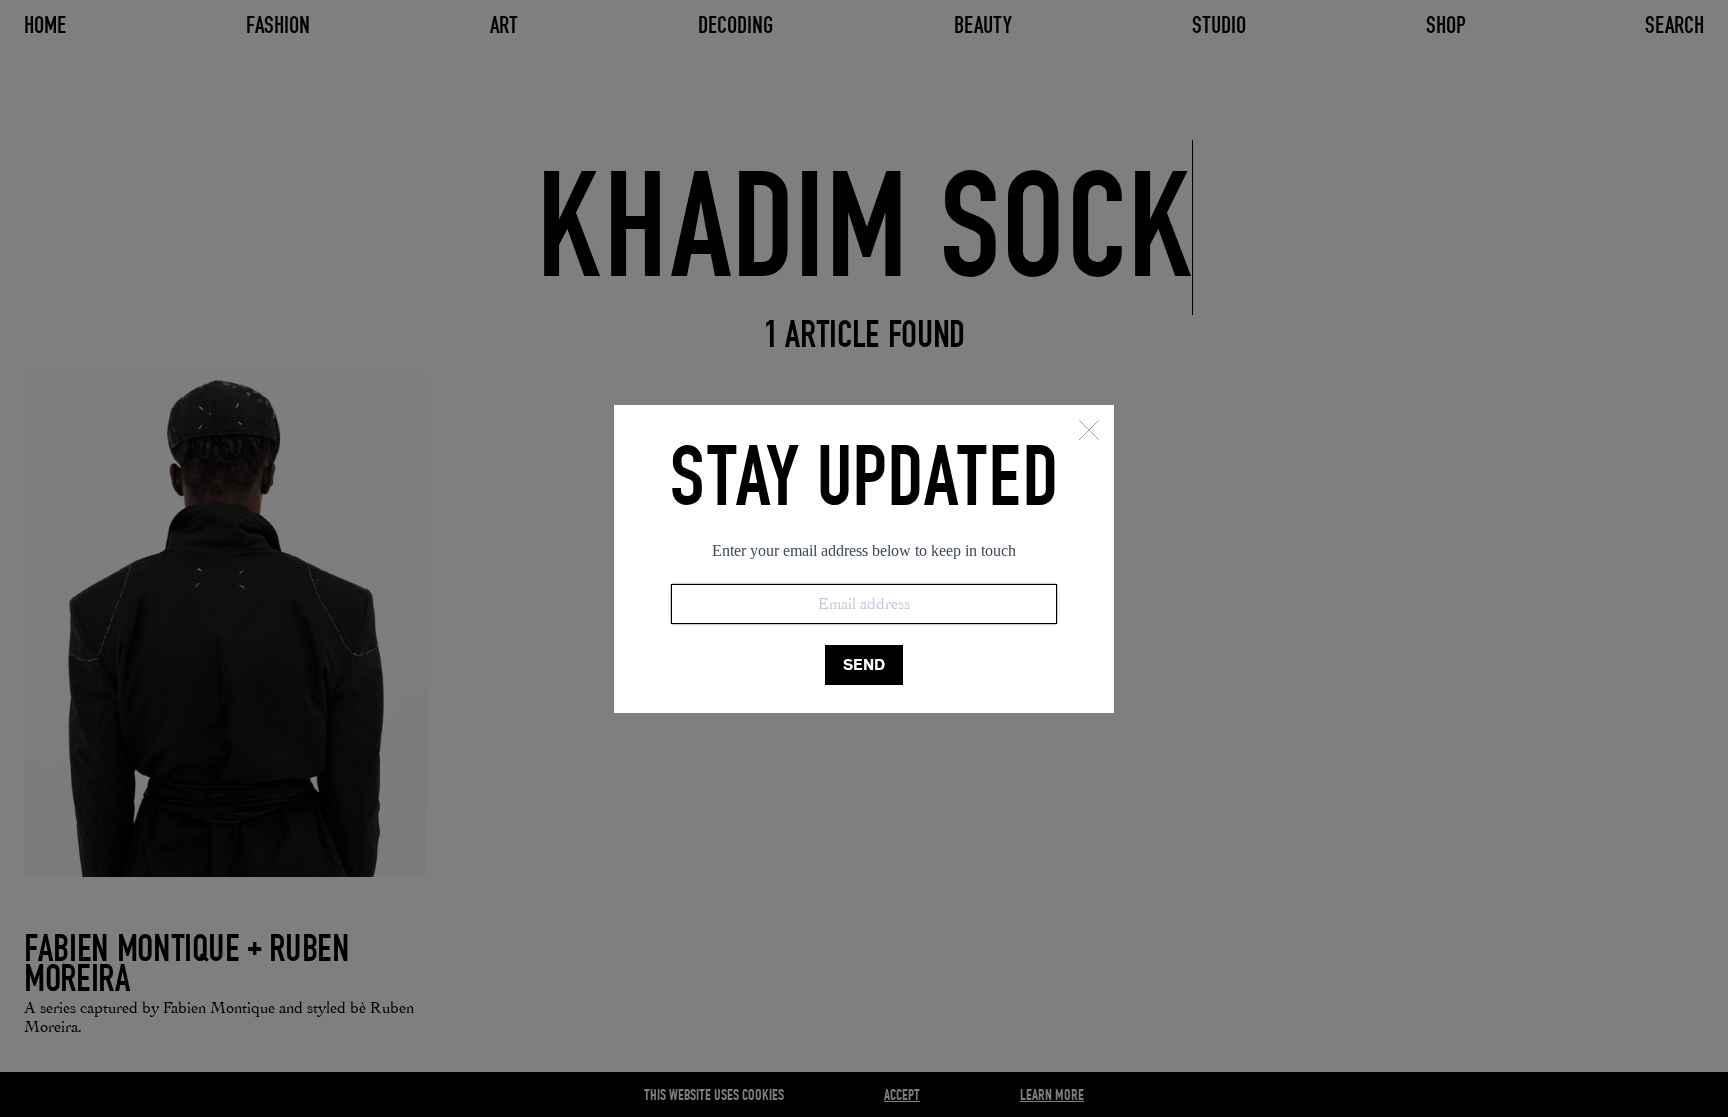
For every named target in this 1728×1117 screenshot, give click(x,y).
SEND (864, 664)
